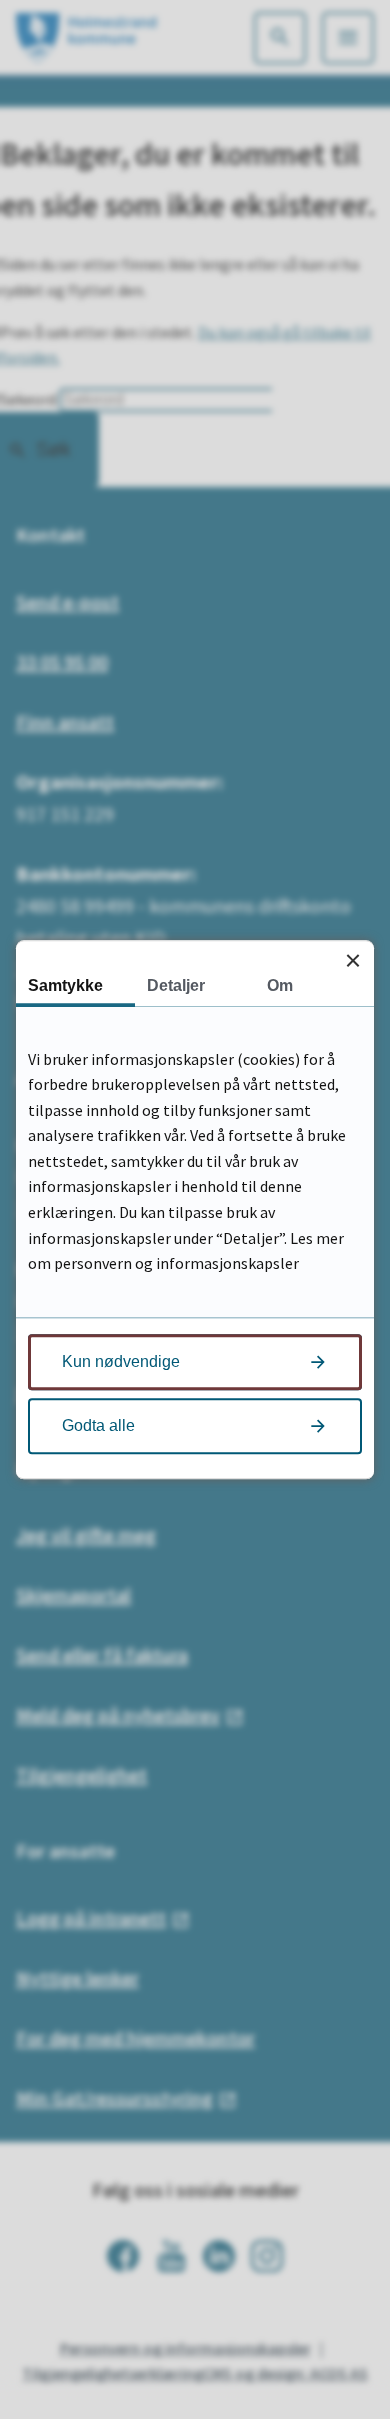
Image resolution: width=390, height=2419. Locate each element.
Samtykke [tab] (65, 985)
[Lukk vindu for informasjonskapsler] (352, 961)
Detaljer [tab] (176, 985)
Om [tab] (280, 985)
